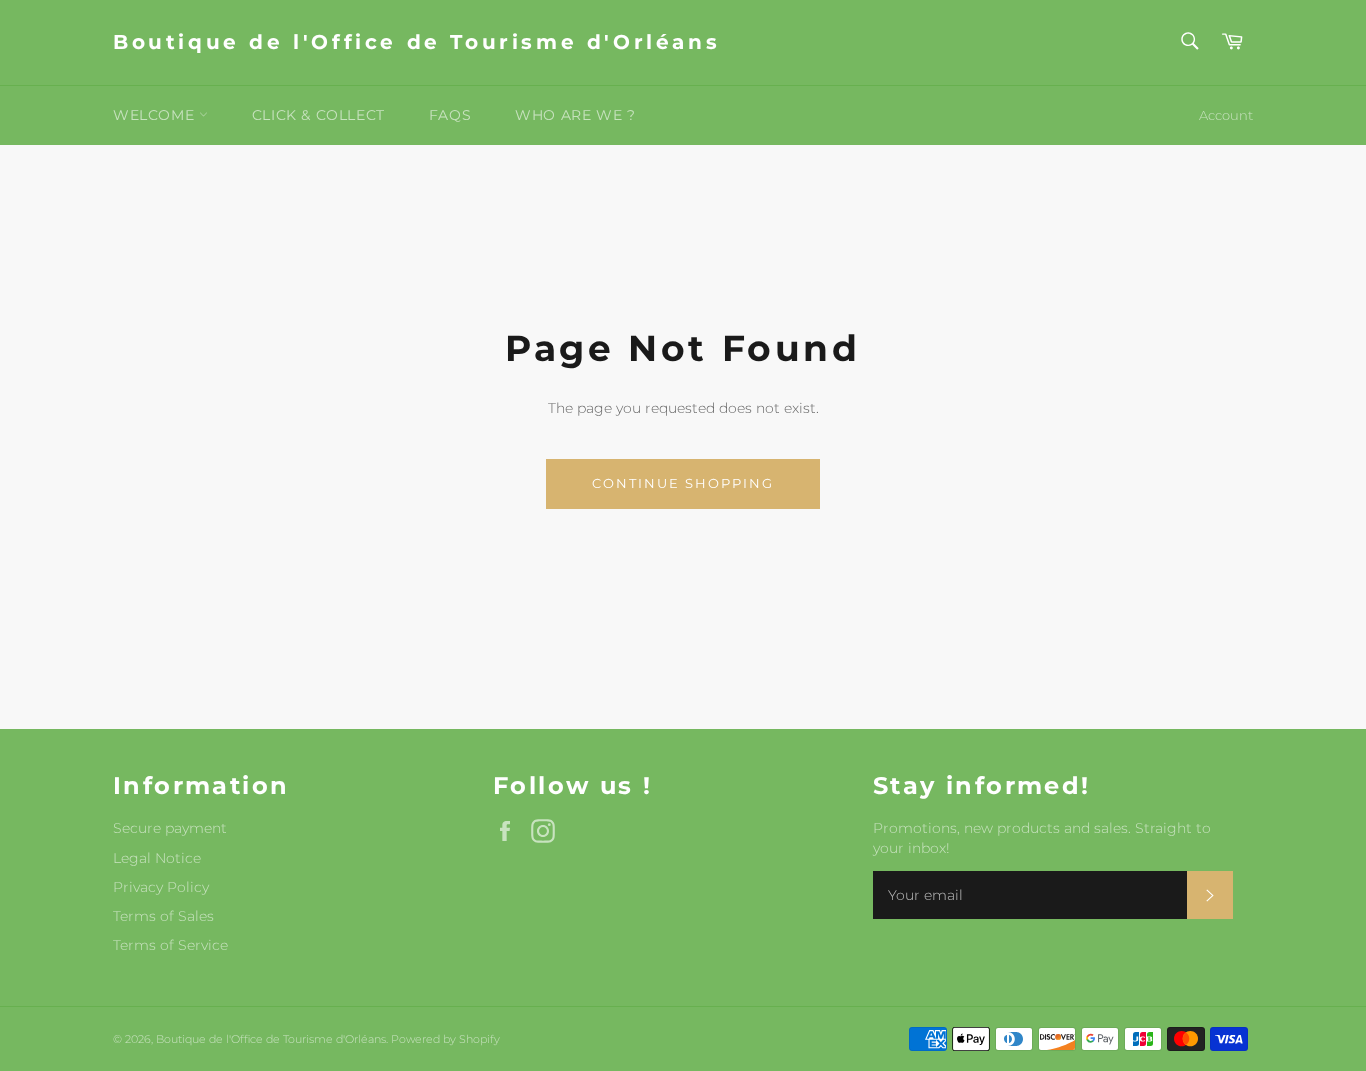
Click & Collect (318, 115)
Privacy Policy (161, 887)
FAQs (450, 115)
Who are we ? (575, 115)
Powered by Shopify (445, 1039)
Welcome (156, 115)
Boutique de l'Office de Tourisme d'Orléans (416, 42)
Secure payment (170, 828)
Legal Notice (157, 858)
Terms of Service (170, 945)
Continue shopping (682, 483)
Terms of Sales (163, 916)
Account (1226, 115)
